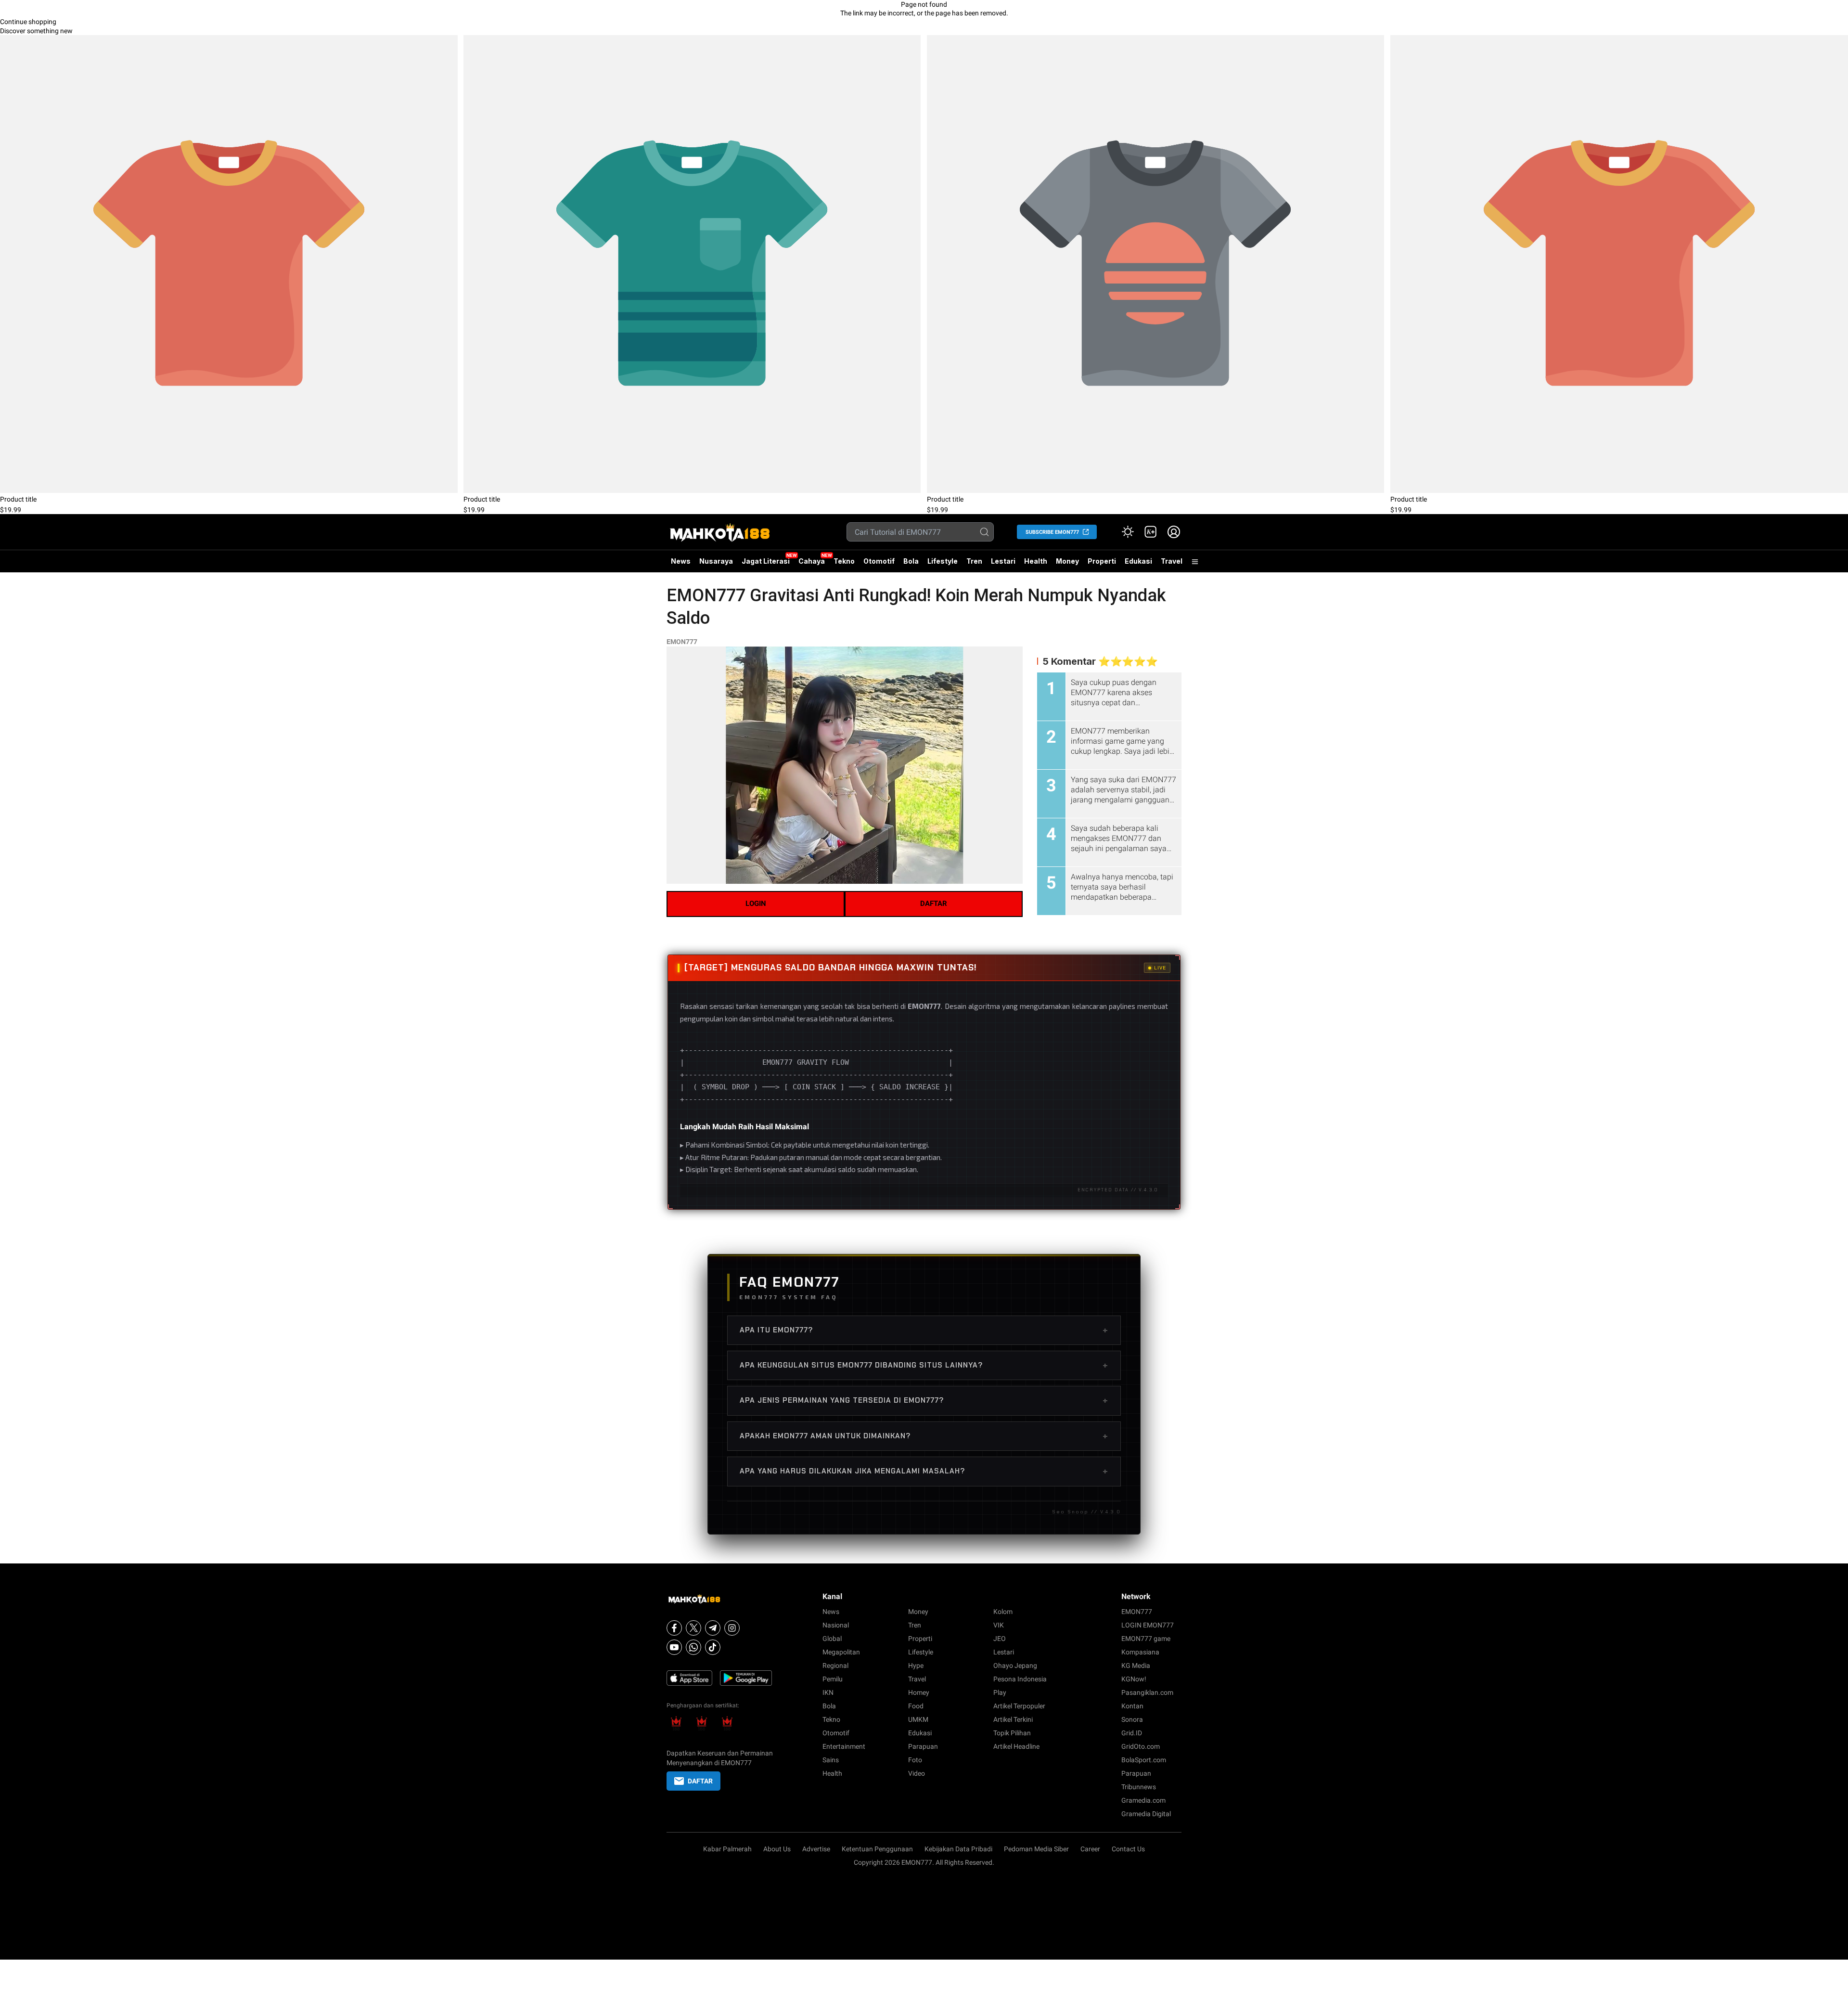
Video (917, 1773)
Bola (911, 561)
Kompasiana (1140, 1652)
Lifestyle (943, 561)
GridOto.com (1141, 1746)
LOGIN (756, 904)
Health (1036, 561)
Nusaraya (716, 561)
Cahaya (812, 561)
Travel (1172, 561)
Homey (919, 1692)
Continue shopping (28, 22)
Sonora (1132, 1719)
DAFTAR (934, 904)
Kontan (1132, 1706)
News (681, 561)
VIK (999, 1625)
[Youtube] (674, 1647)
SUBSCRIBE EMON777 (1052, 532)
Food (916, 1706)
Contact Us (1128, 1849)
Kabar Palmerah (727, 1849)
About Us (777, 1849)
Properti (1102, 561)
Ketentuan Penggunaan (877, 1849)
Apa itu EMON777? (924, 1330)
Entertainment (844, 1746)
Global (832, 1639)
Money (1067, 561)
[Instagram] (732, 1628)
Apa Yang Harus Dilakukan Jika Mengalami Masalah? (924, 1471)
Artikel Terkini (1013, 1719)
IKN (828, 1692)
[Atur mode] (1128, 532)
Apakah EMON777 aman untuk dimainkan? (924, 1436)
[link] (1151, 532)
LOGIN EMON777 (1148, 1625)
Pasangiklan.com (1147, 1692)
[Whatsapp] (693, 1647)
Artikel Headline (1016, 1746)
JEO (1000, 1639)
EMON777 (682, 642)
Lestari (1003, 565)
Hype (916, 1665)
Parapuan (923, 1746)
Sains (831, 1760)
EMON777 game (1146, 1639)
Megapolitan (841, 1652)
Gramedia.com (1143, 1800)
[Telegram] (713, 1628)
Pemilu (833, 1679)
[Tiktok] (713, 1647)
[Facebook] (674, 1628)
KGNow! (1134, 1679)
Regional (835, 1665)
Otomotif (879, 561)
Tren (974, 561)
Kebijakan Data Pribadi (958, 1849)
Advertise (816, 1849)
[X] (693, 1628)
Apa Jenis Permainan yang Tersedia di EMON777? (924, 1400)
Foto (915, 1760)
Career (1090, 1849)
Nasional (836, 1625)
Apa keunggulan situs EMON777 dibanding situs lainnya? (924, 1365)
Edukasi (1138, 561)
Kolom (1003, 1612)
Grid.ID (1132, 1733)
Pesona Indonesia (1020, 1679)
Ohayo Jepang (1015, 1665)
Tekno (844, 561)
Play (1000, 1692)
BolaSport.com (1144, 1760)
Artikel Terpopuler (1019, 1706)
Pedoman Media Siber (1036, 1849)
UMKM (918, 1719)
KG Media (1136, 1665)
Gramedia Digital (1146, 1814)
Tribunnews (1139, 1787)
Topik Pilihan (1012, 1733)
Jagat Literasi (766, 561)
